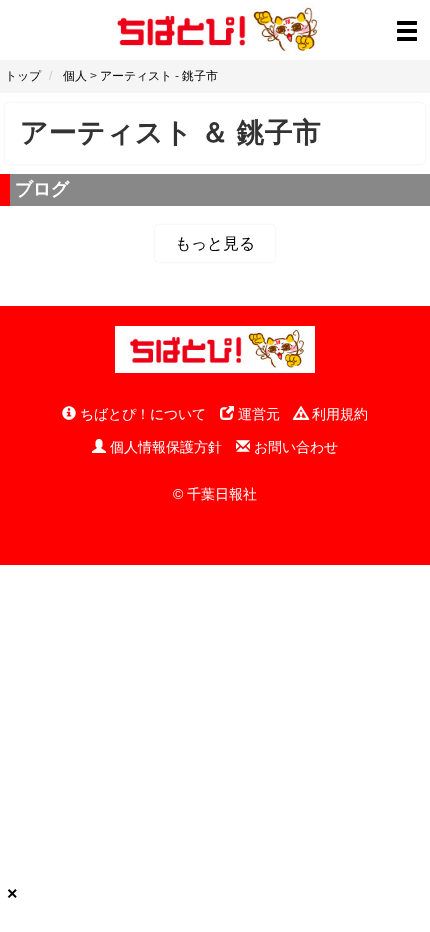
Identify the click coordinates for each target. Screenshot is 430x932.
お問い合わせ (294, 447)
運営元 (257, 414)
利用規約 (338, 414)
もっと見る (215, 243)
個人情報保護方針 (164, 447)
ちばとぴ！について (141, 414)
